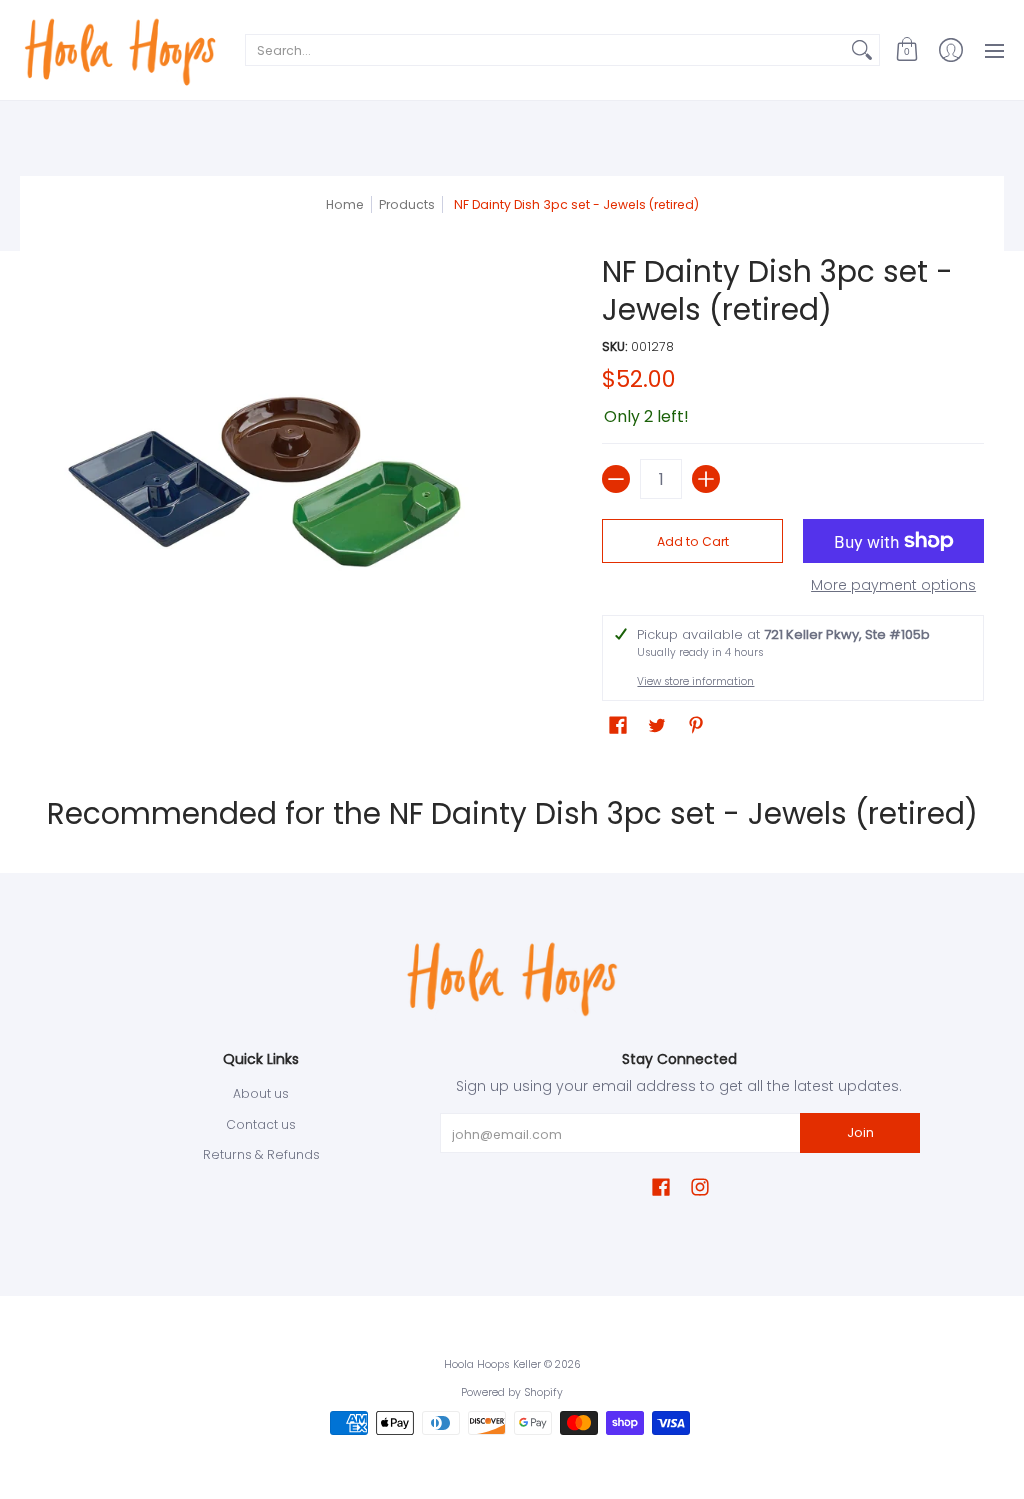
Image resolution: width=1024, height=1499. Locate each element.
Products (407, 204)
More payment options (893, 586)
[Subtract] (616, 479)
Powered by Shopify (512, 1392)
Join (860, 1132)
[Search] (862, 50)
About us (261, 1093)
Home (345, 204)
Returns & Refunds (261, 1154)
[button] (907, 50)
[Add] (706, 479)
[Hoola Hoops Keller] (120, 50)
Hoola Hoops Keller (492, 1364)
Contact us (261, 1124)
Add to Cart (693, 541)
